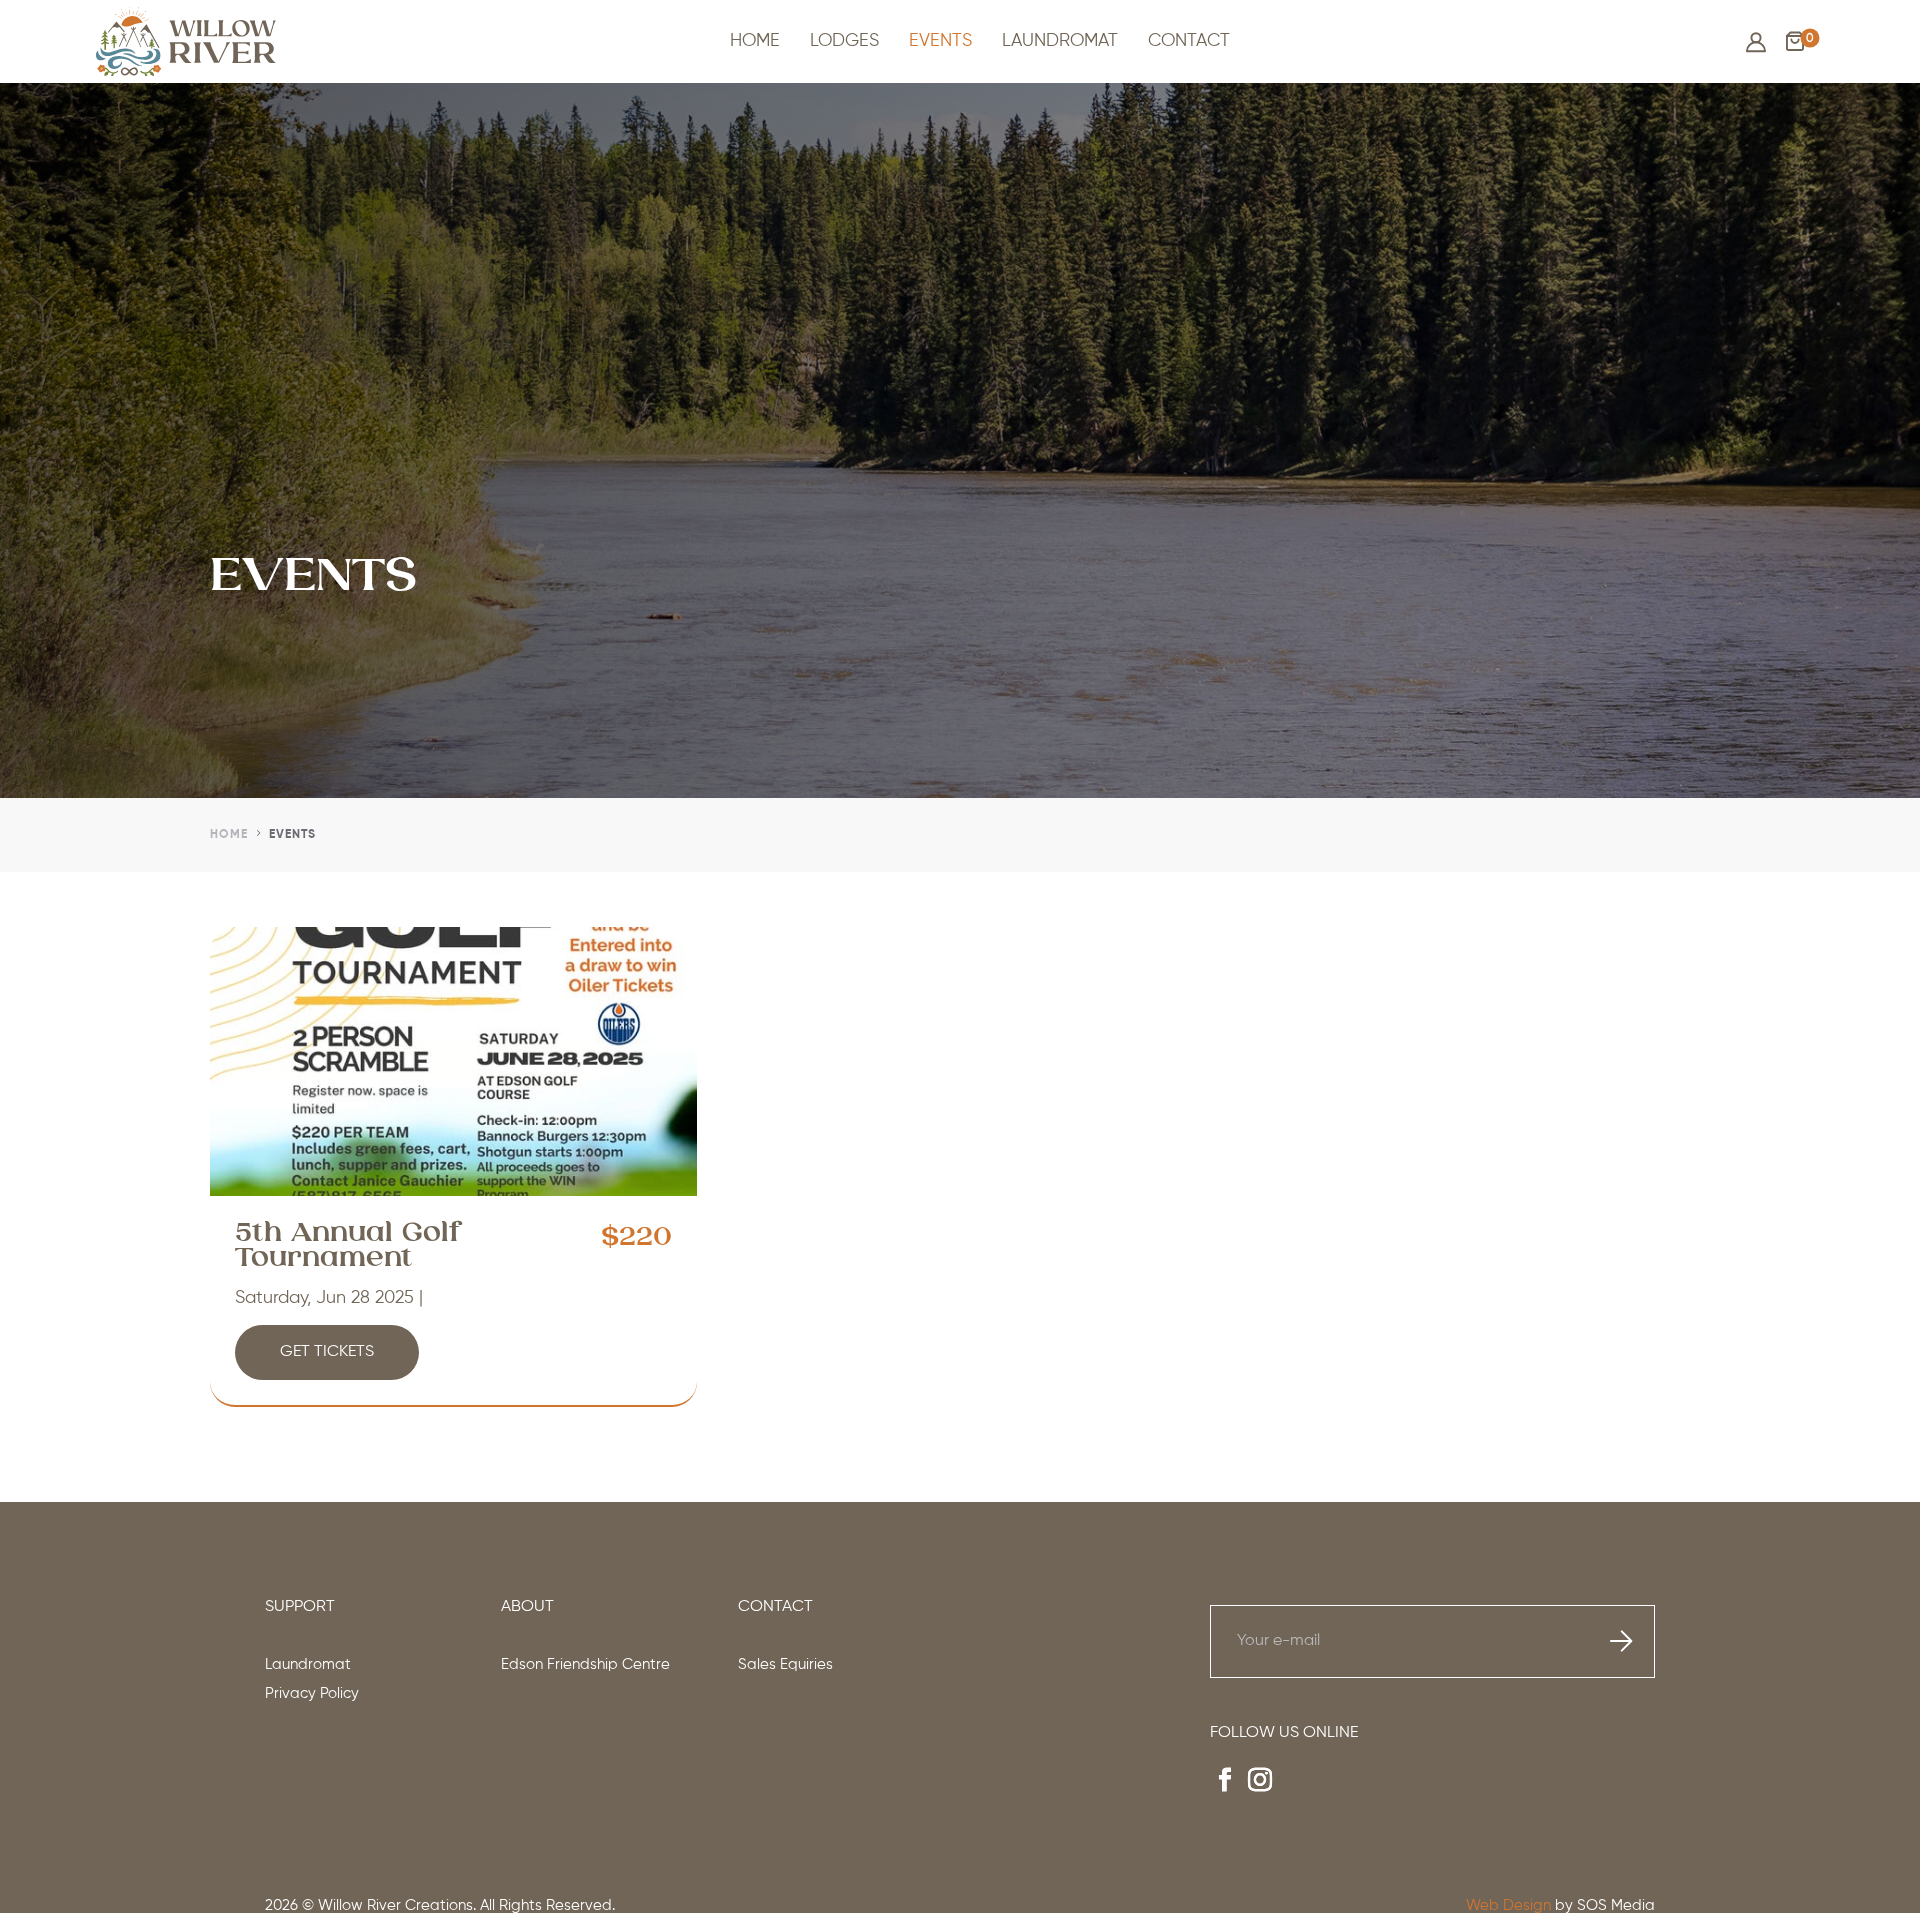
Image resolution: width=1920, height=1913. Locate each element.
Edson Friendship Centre (585, 1664)
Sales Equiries (785, 1664)
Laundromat (1060, 41)
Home (755, 41)
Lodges (844, 41)
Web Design (1508, 1905)
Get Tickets (327, 1352)
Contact (1189, 41)
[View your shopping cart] (1795, 47)
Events (940, 41)
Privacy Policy (312, 1693)
